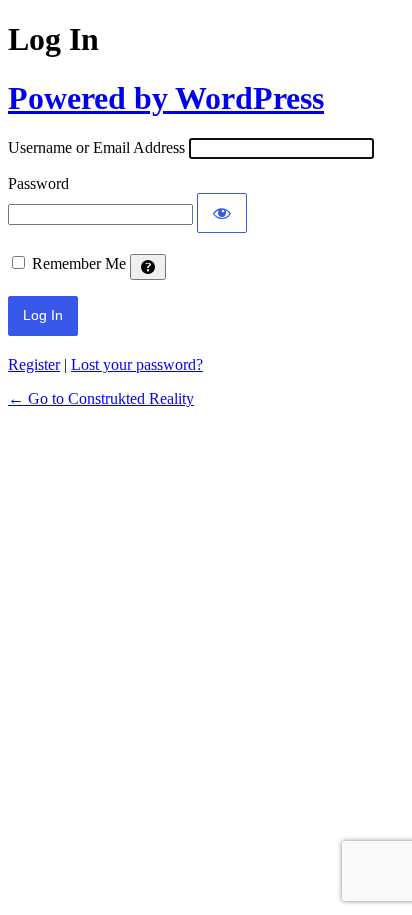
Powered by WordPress (166, 98)
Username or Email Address (96, 147)
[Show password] (222, 213)
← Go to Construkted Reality (101, 398)
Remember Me (79, 263)
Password (38, 183)
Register (34, 364)
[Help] (148, 267)
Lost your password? (137, 364)
